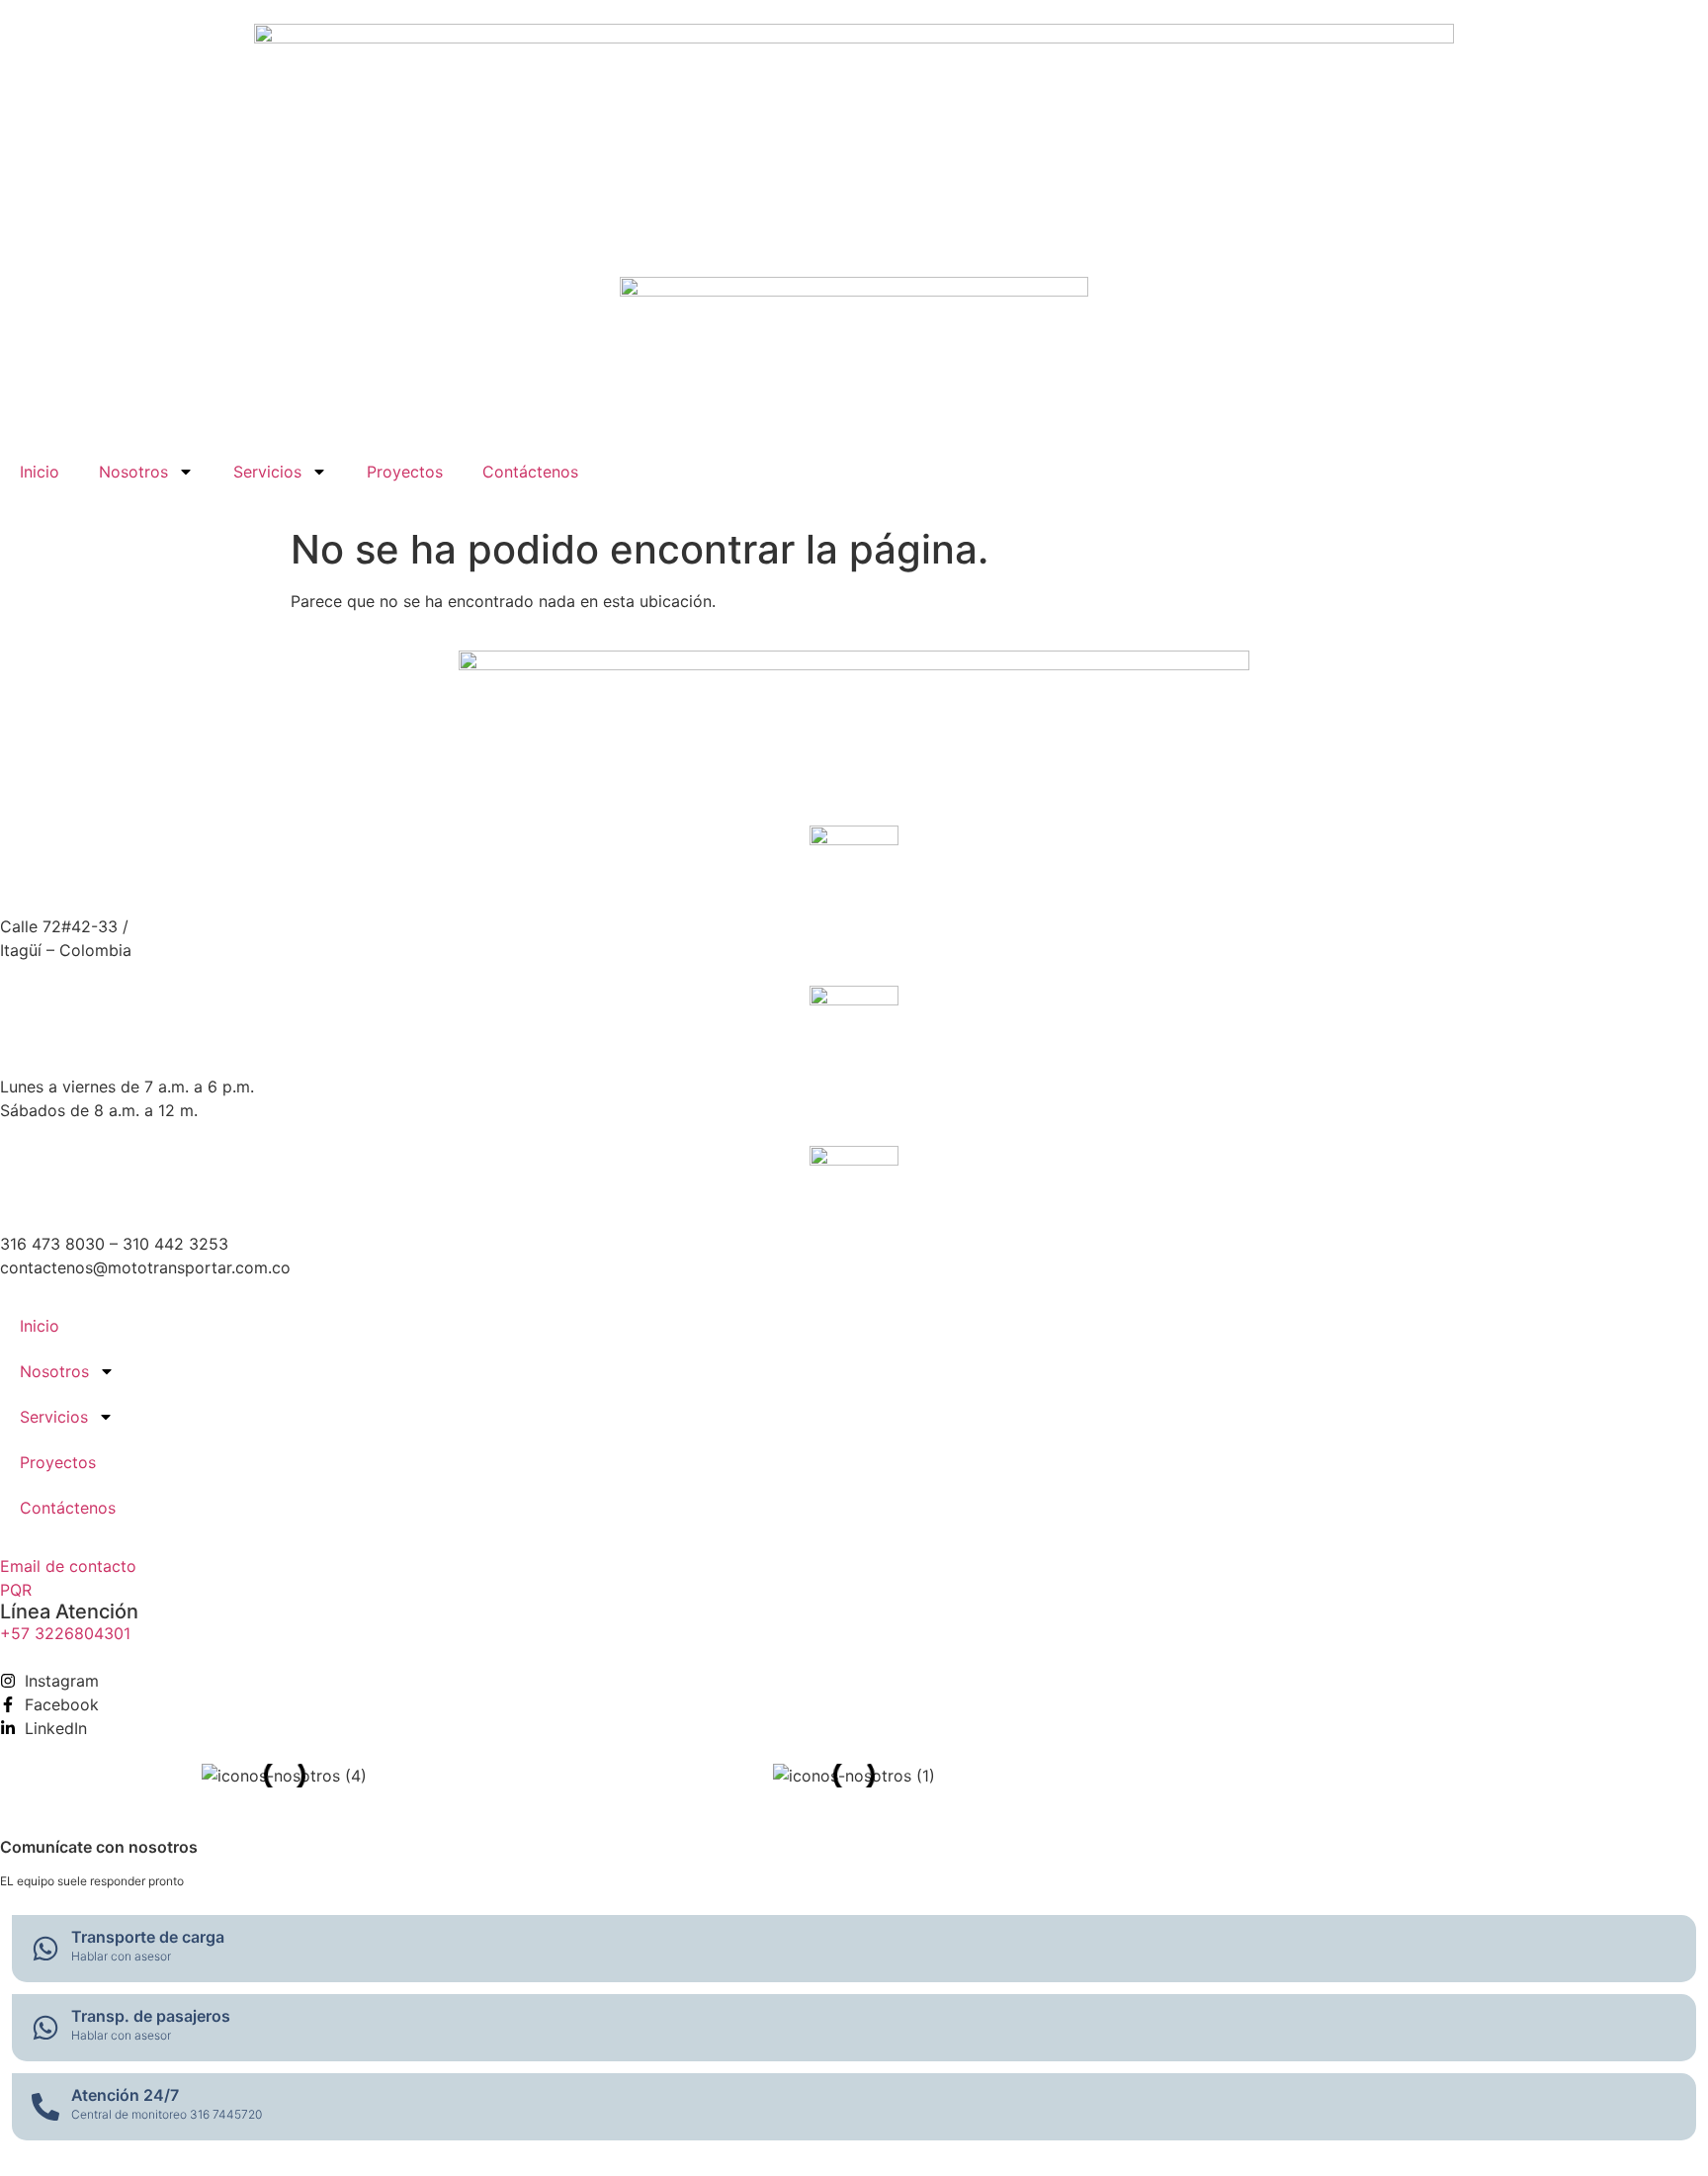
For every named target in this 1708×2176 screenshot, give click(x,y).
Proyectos (405, 472)
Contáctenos (530, 472)
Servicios (267, 472)
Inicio (40, 472)
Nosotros (133, 472)
